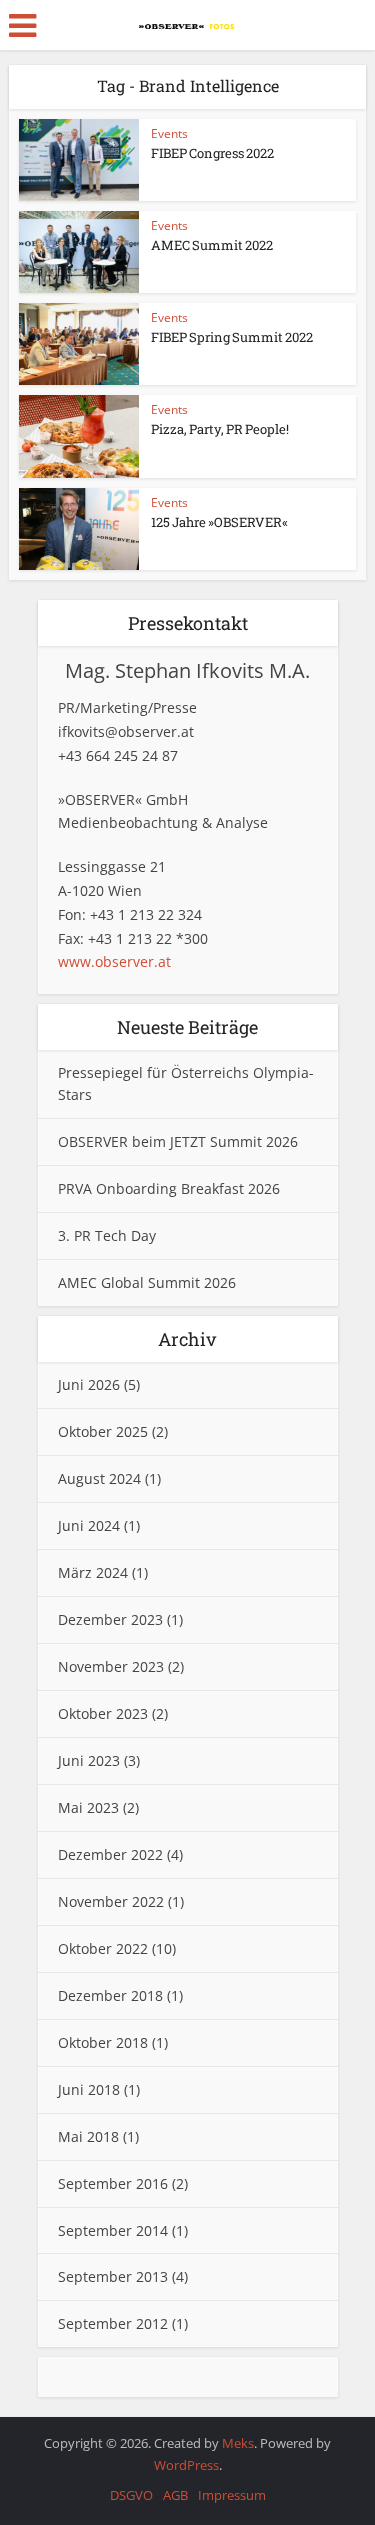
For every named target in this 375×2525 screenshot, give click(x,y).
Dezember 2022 (110, 1854)
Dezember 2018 (110, 1995)
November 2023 (111, 1666)
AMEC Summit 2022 (212, 245)
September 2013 (113, 2276)
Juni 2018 (89, 2089)
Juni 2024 (89, 1525)
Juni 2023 (89, 1760)
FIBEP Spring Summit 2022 (232, 337)
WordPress (186, 2465)
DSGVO (131, 2495)
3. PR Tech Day (107, 1235)
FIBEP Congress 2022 (212, 153)
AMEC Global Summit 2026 (147, 1282)
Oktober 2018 (103, 2042)
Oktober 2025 (103, 1431)
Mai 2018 (88, 2136)
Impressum (232, 2495)
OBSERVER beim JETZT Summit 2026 (178, 1141)
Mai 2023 (88, 1807)
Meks (238, 2443)
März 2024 (93, 1572)
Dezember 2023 (110, 1619)
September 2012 (113, 2323)
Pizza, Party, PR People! (220, 429)
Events (169, 133)
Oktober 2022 (103, 1948)
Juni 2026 (89, 1384)
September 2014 (113, 2230)
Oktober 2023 (103, 1713)
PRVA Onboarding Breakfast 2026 (169, 1188)
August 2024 (99, 1478)
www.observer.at (114, 961)
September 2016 (113, 2183)
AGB (175, 2495)
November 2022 (111, 1901)
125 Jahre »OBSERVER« (219, 522)
